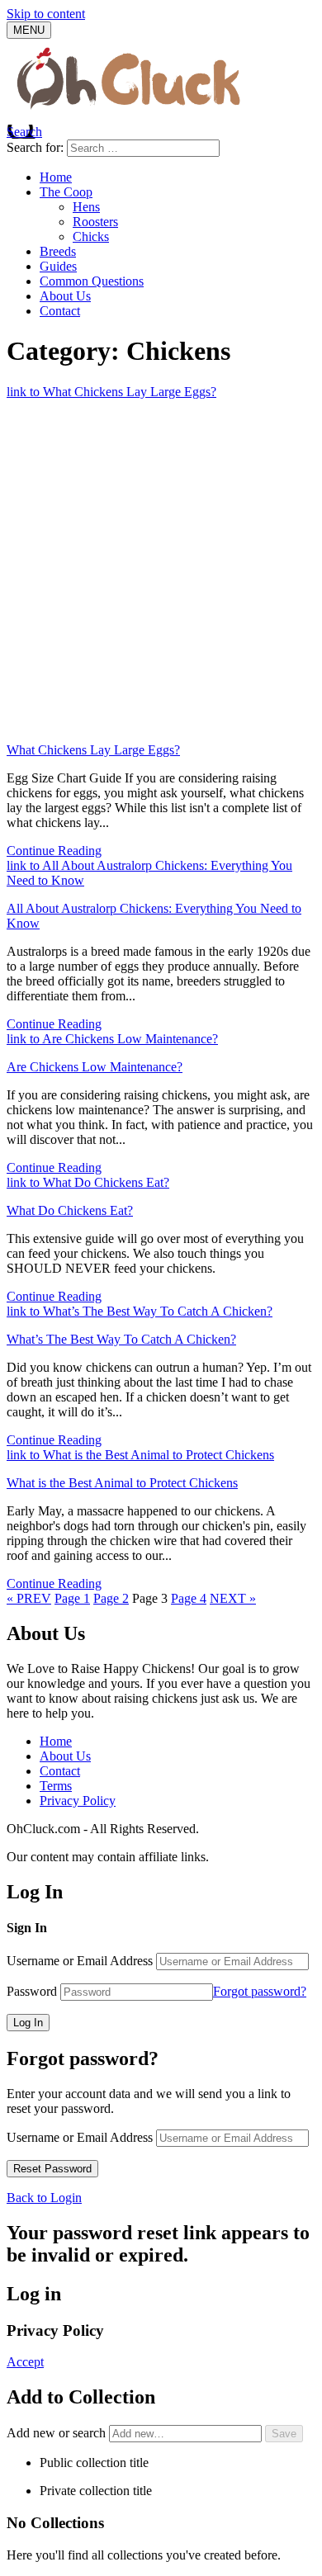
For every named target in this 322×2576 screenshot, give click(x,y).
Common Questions (92, 281)
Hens (86, 207)
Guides (58, 266)
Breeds (58, 251)
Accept (25, 2362)
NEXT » (233, 1598)
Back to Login (44, 2198)
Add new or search (58, 2433)
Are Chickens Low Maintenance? (95, 1067)
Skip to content (46, 14)
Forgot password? (260, 1991)
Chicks (91, 236)
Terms (56, 1786)
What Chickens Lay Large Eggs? (93, 750)
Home (56, 177)
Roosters (95, 222)
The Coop (66, 192)
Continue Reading (54, 851)
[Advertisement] (161, 569)
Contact (60, 311)
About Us (65, 296)
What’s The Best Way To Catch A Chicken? (121, 1339)
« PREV (29, 1598)
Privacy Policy (78, 1801)
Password (32, 1991)
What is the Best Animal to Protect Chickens (122, 1483)
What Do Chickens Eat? (70, 1210)
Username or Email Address (80, 1961)
